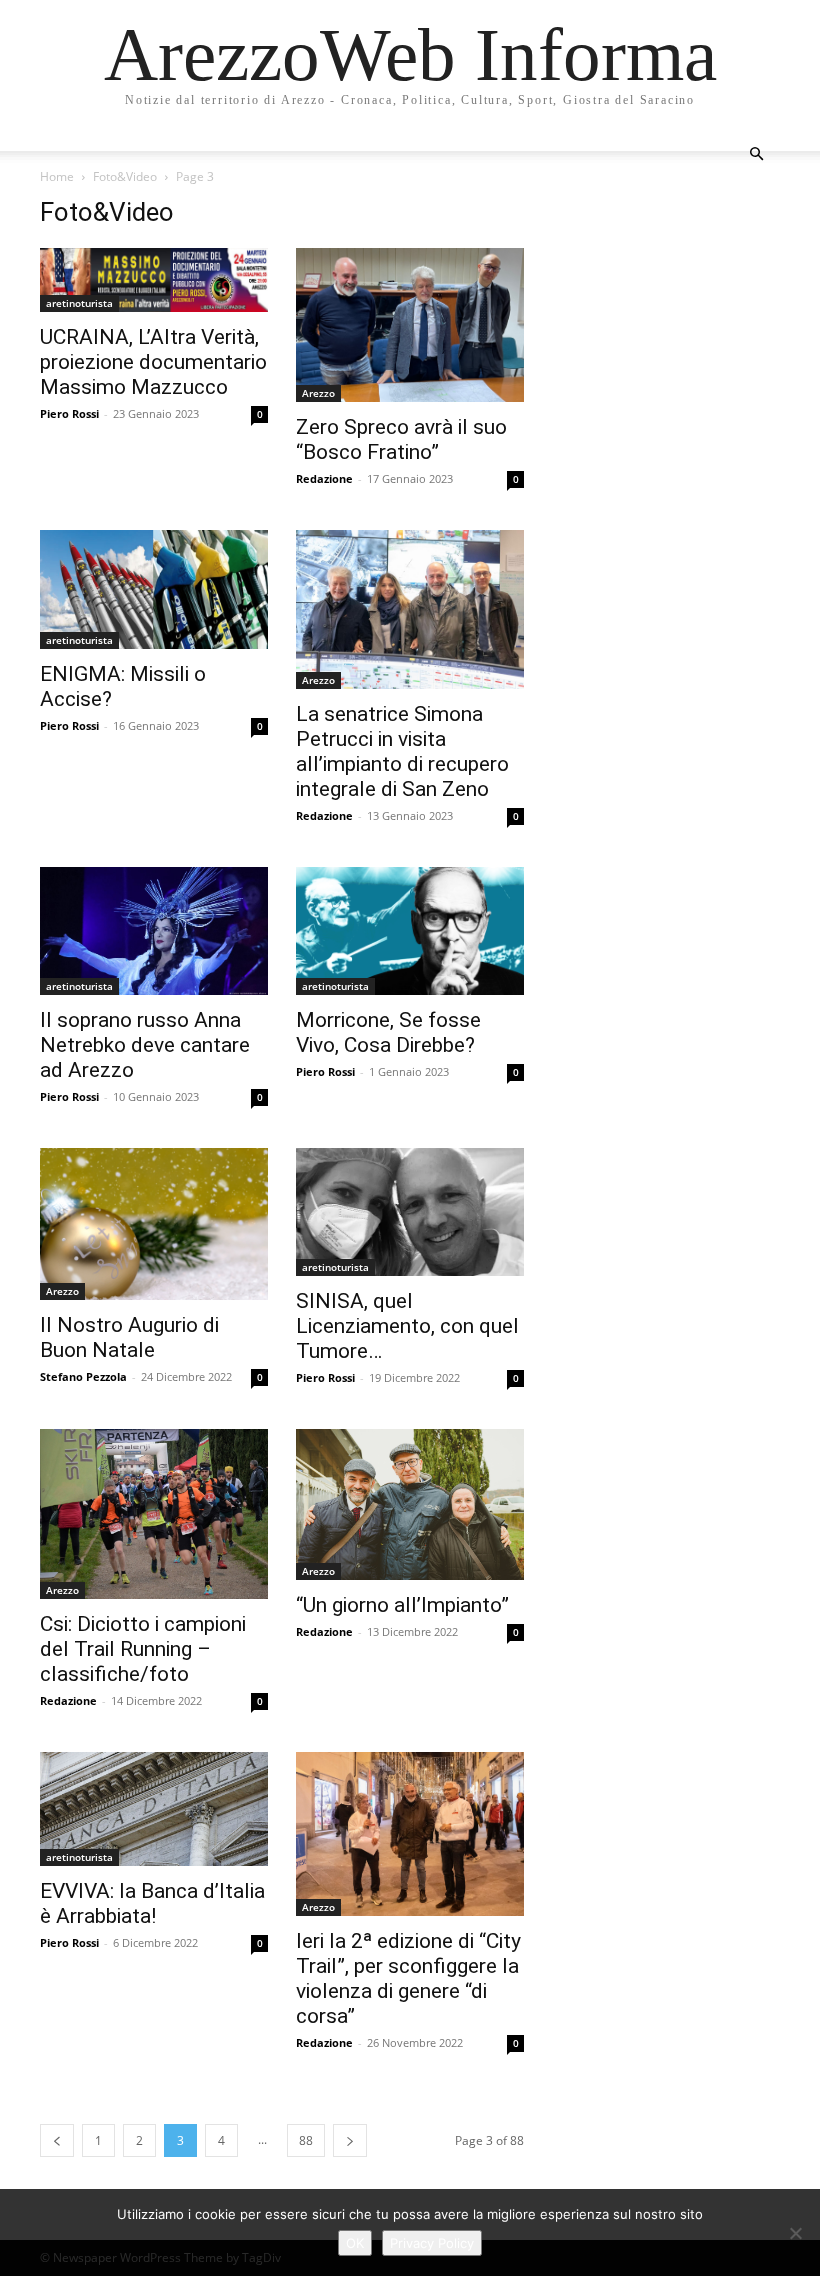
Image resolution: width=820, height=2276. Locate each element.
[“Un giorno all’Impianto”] (410, 1504)
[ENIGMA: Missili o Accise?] (154, 590)
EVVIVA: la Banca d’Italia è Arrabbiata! (152, 1903)
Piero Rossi (69, 413)
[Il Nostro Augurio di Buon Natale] (154, 1224)
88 (306, 2140)
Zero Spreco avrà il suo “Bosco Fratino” (401, 439)
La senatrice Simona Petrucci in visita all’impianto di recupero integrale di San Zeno (402, 751)
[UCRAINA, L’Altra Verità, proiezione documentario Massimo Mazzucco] (154, 280)
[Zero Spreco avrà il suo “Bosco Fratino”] (410, 325)
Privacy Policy (432, 2243)
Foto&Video (125, 176)
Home (57, 176)
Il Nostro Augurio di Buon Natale (129, 1337)
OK (355, 2243)
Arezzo (318, 393)
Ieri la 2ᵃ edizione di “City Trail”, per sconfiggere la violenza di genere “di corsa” (408, 1978)
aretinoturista (79, 303)
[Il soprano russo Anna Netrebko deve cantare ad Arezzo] (154, 931)
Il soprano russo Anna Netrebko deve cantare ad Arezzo (145, 1045)
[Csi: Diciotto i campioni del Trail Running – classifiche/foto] (154, 1514)
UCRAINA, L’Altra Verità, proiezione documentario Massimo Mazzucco (153, 362)
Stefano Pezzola (83, 1376)
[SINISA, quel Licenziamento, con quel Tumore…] (410, 1212)
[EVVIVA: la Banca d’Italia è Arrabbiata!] (154, 1809)
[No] (795, 2233)
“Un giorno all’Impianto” (402, 1605)
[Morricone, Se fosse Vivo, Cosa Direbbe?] (410, 931)
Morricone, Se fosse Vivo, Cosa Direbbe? (388, 1032)
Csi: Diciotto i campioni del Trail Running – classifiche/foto (143, 1649)
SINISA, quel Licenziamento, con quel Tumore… (407, 1326)
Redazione (324, 478)
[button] (756, 154)
